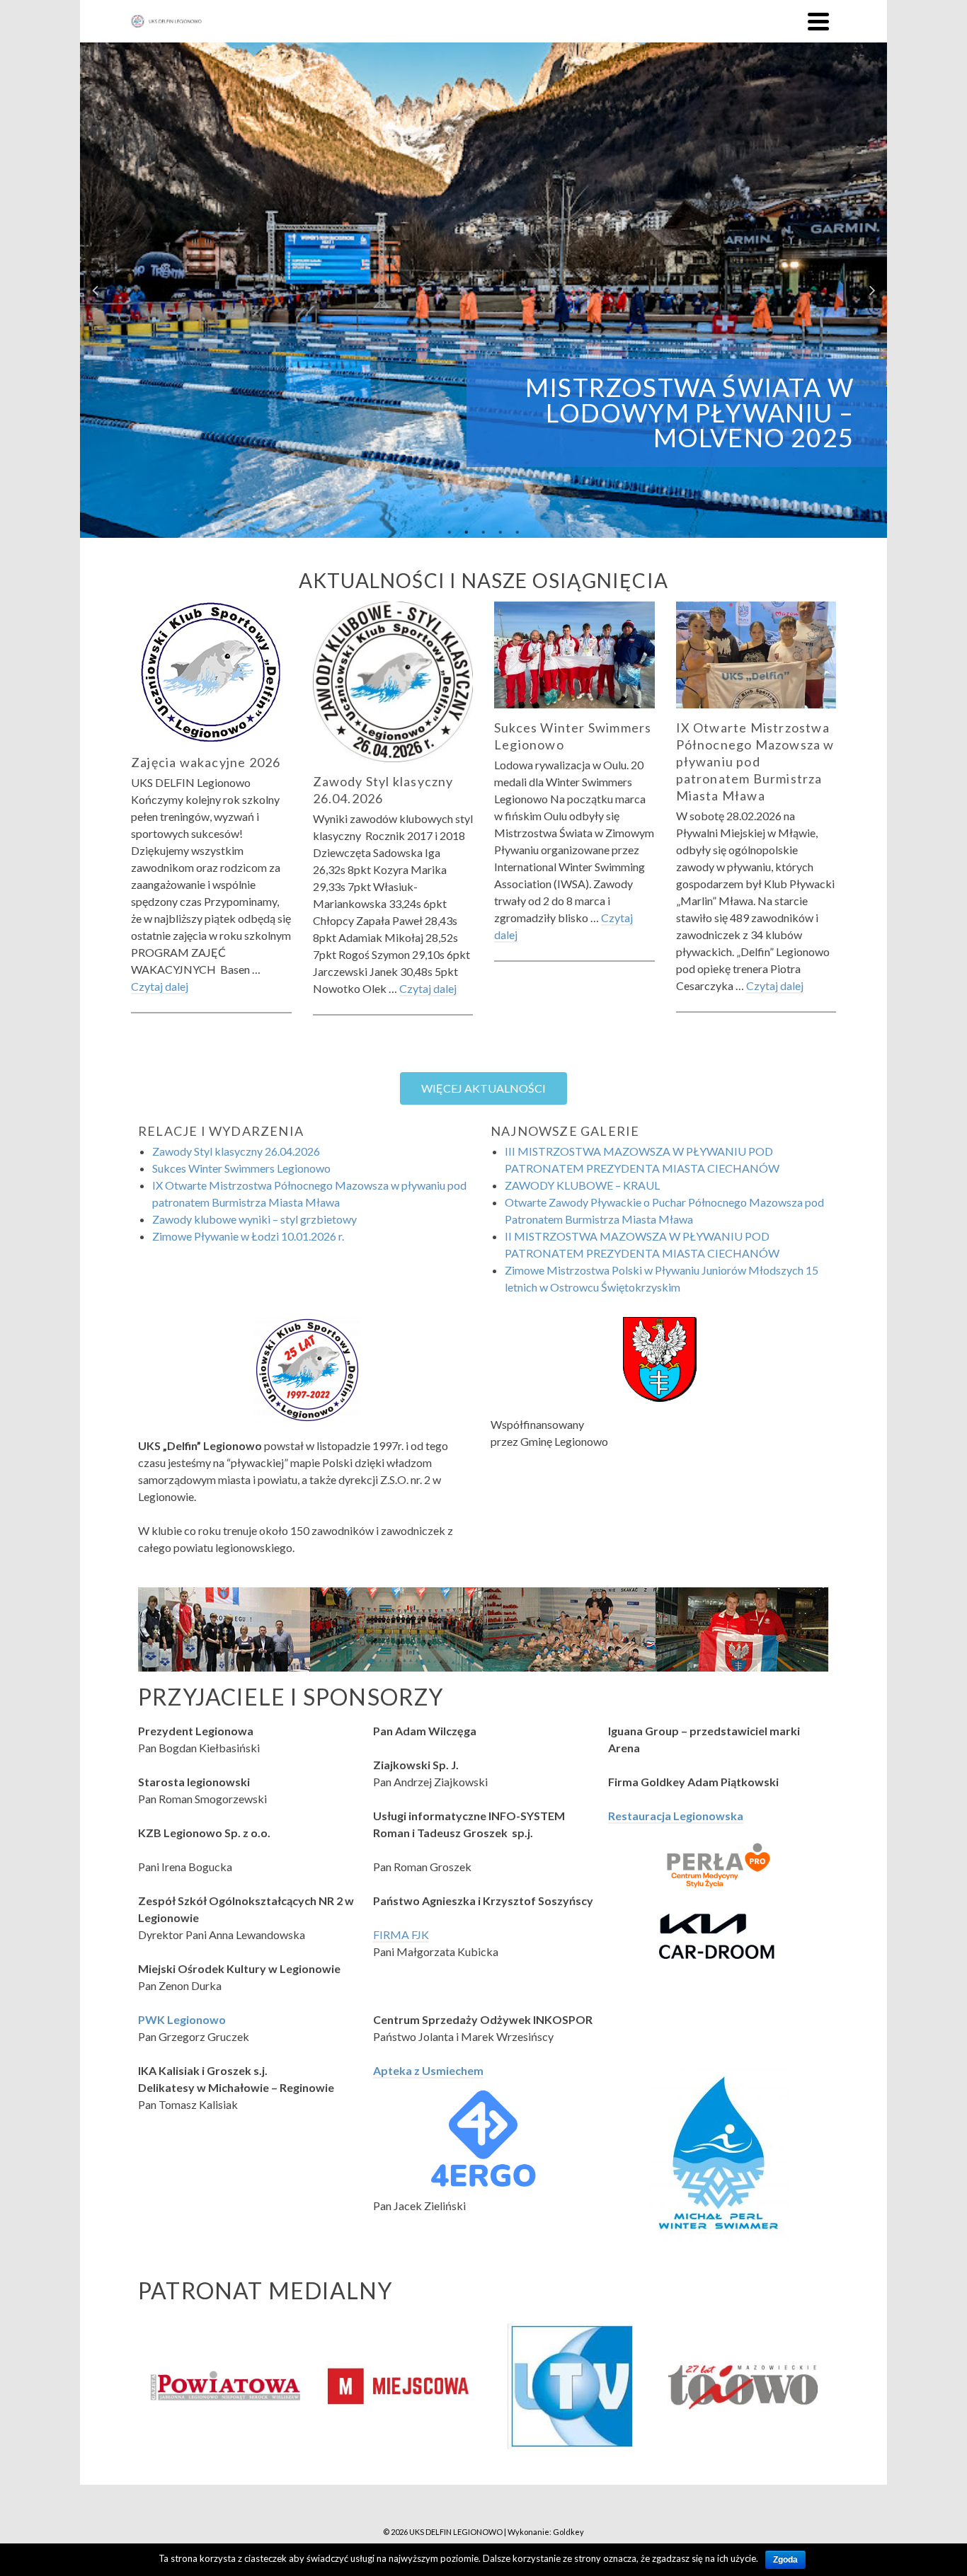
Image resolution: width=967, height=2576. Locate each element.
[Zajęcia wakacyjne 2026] (211, 672)
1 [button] (450, 531)
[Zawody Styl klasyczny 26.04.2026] (393, 682)
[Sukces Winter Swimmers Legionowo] (574, 655)
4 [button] (500, 531)
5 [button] (517, 531)
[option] (483, 290)
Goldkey (568, 2532)
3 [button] (483, 531)
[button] (483, 1088)
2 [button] (467, 531)
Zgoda (785, 2560)
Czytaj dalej (160, 986)
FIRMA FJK (401, 1934)
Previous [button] (95, 290)
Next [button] (872, 290)
